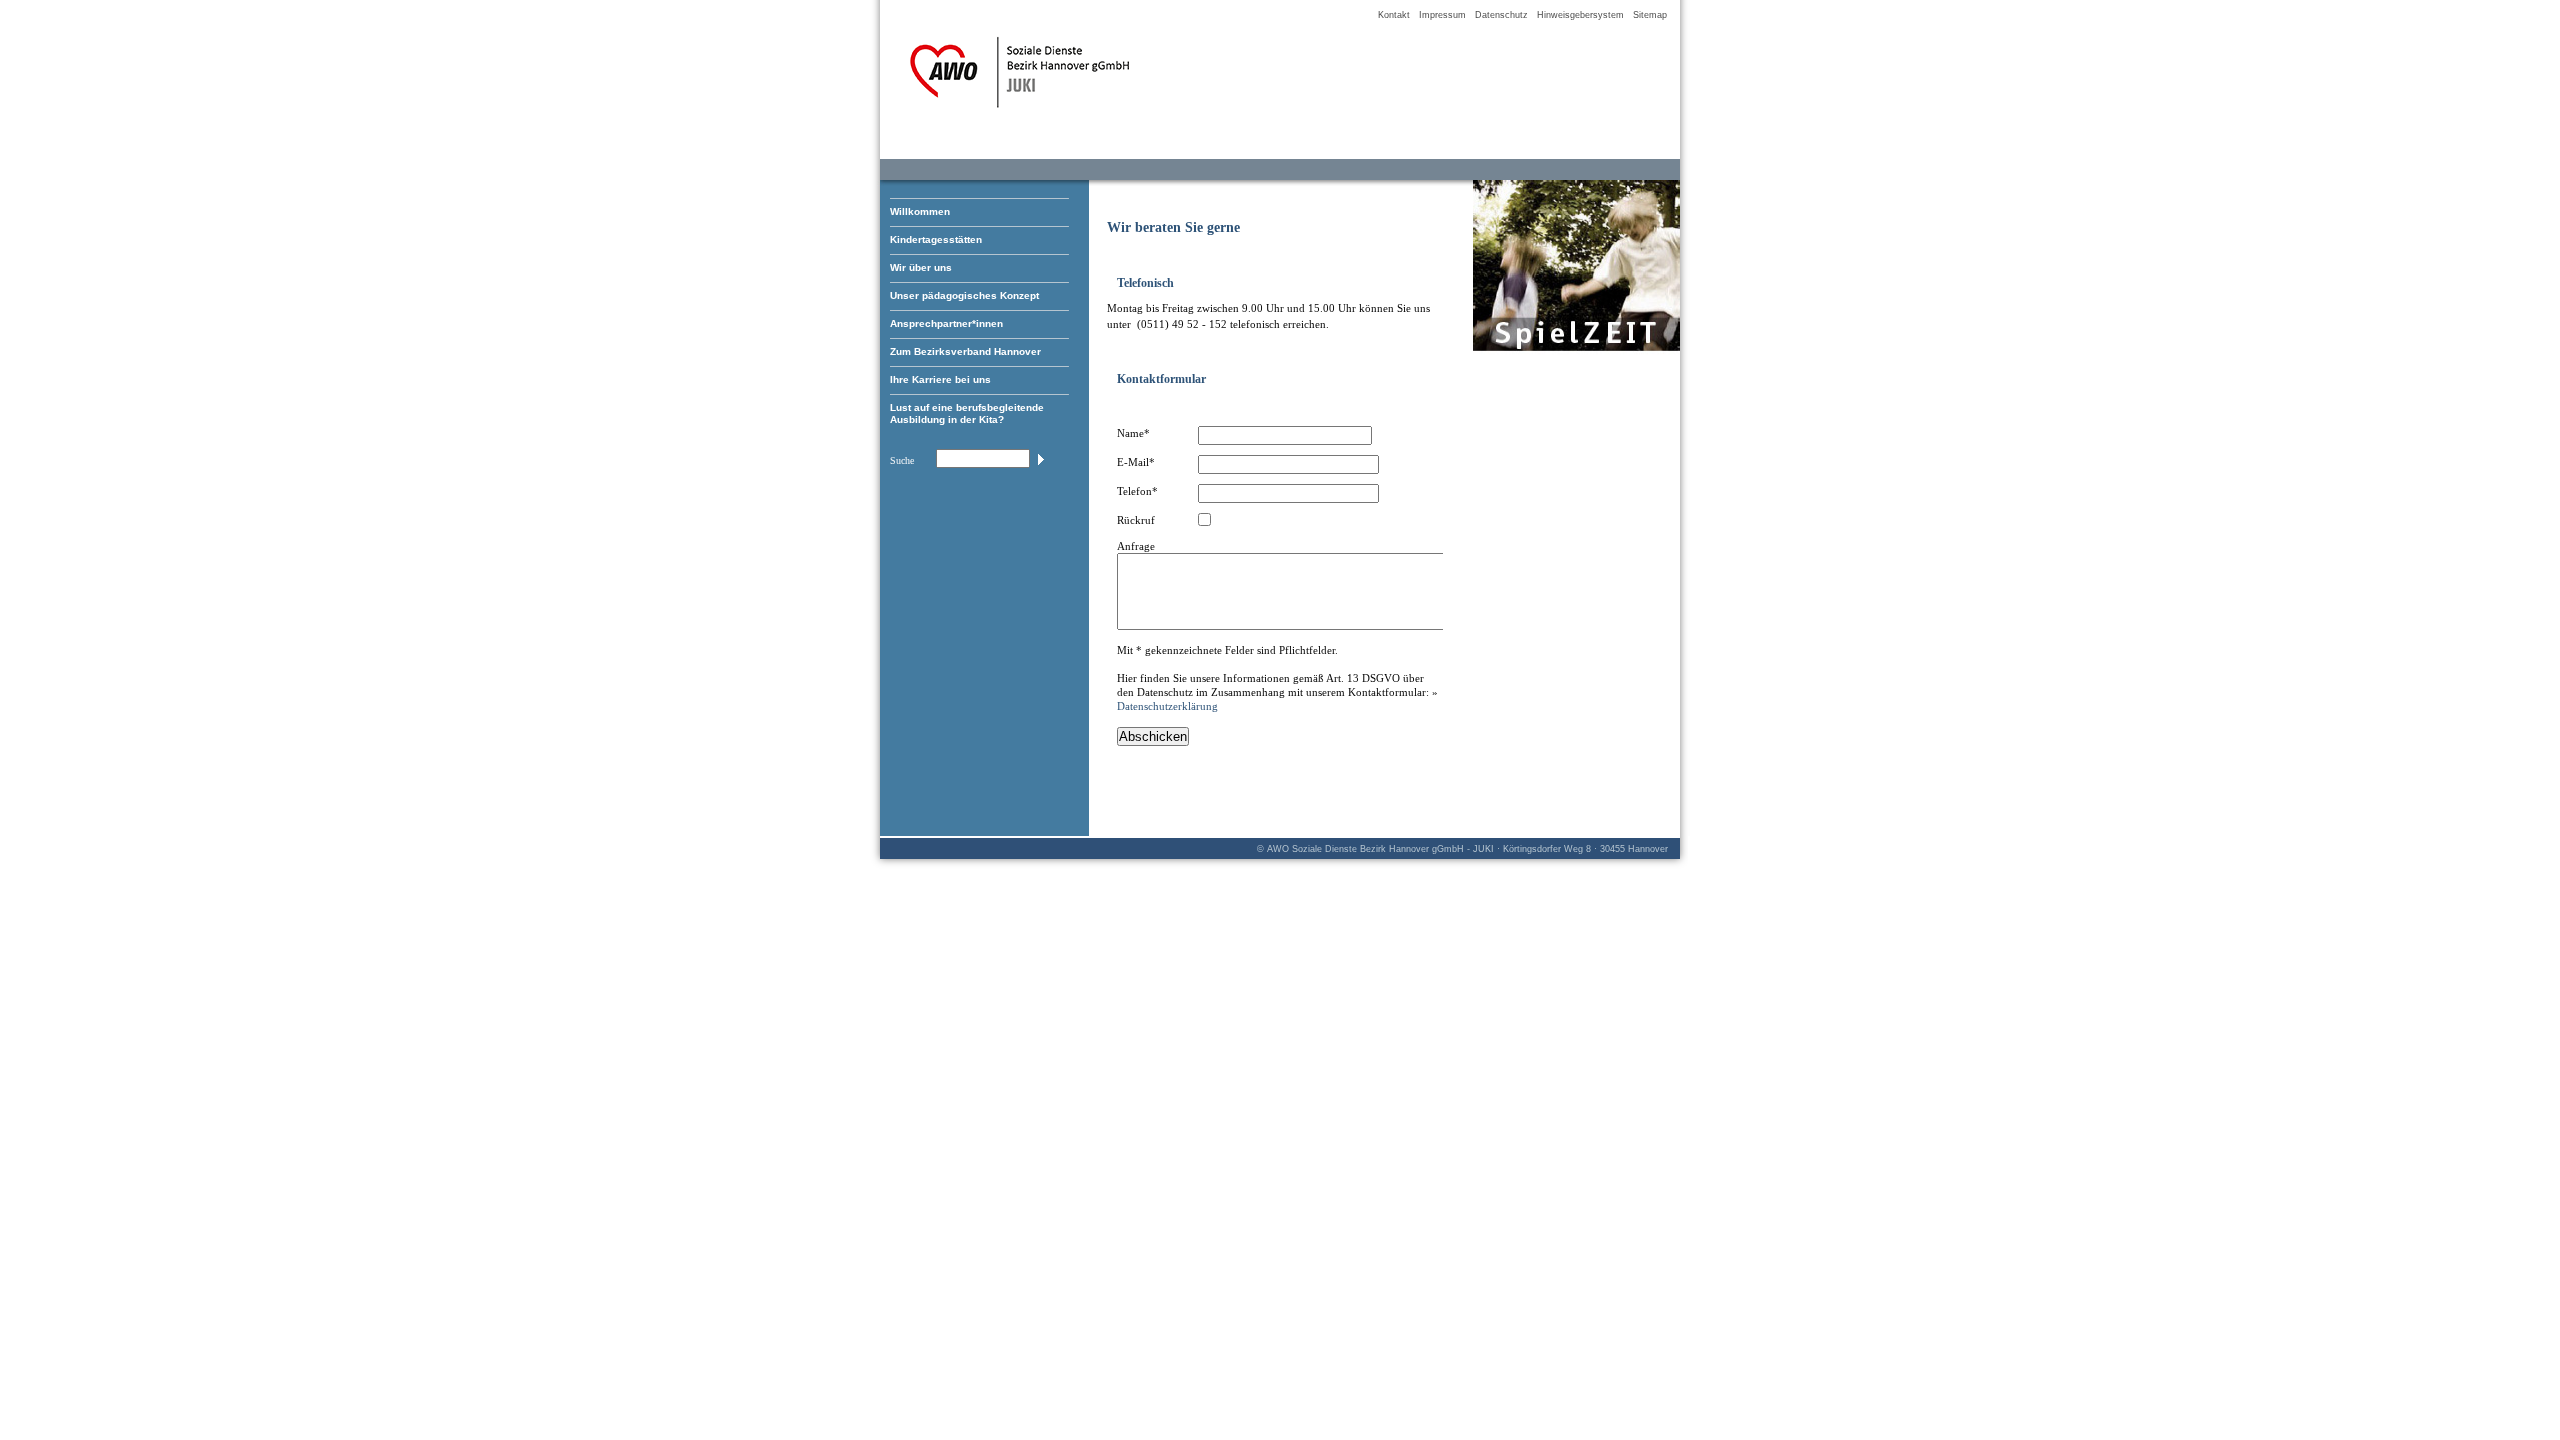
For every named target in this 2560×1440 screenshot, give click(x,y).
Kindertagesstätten (936, 239)
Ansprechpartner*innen (946, 323)
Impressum (1442, 15)
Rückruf (1136, 520)
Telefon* (1137, 491)
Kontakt (1394, 15)
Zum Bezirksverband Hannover (965, 351)
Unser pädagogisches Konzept (964, 295)
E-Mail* (1136, 462)
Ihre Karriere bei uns (940, 379)
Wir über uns (921, 267)
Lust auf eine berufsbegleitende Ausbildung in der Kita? (967, 413)
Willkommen (920, 211)
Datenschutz (1501, 15)
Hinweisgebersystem (1580, 15)
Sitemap (1650, 15)
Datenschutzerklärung (1167, 706)
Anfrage (1136, 546)
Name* (1133, 433)
